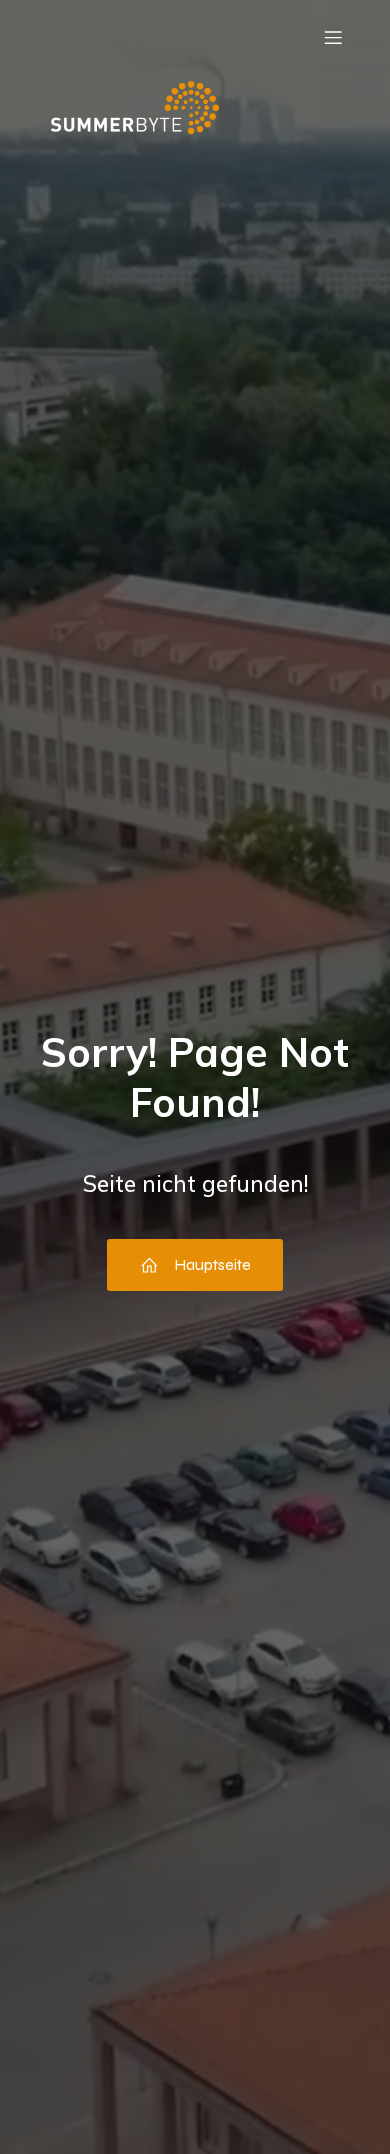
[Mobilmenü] (333, 37)
